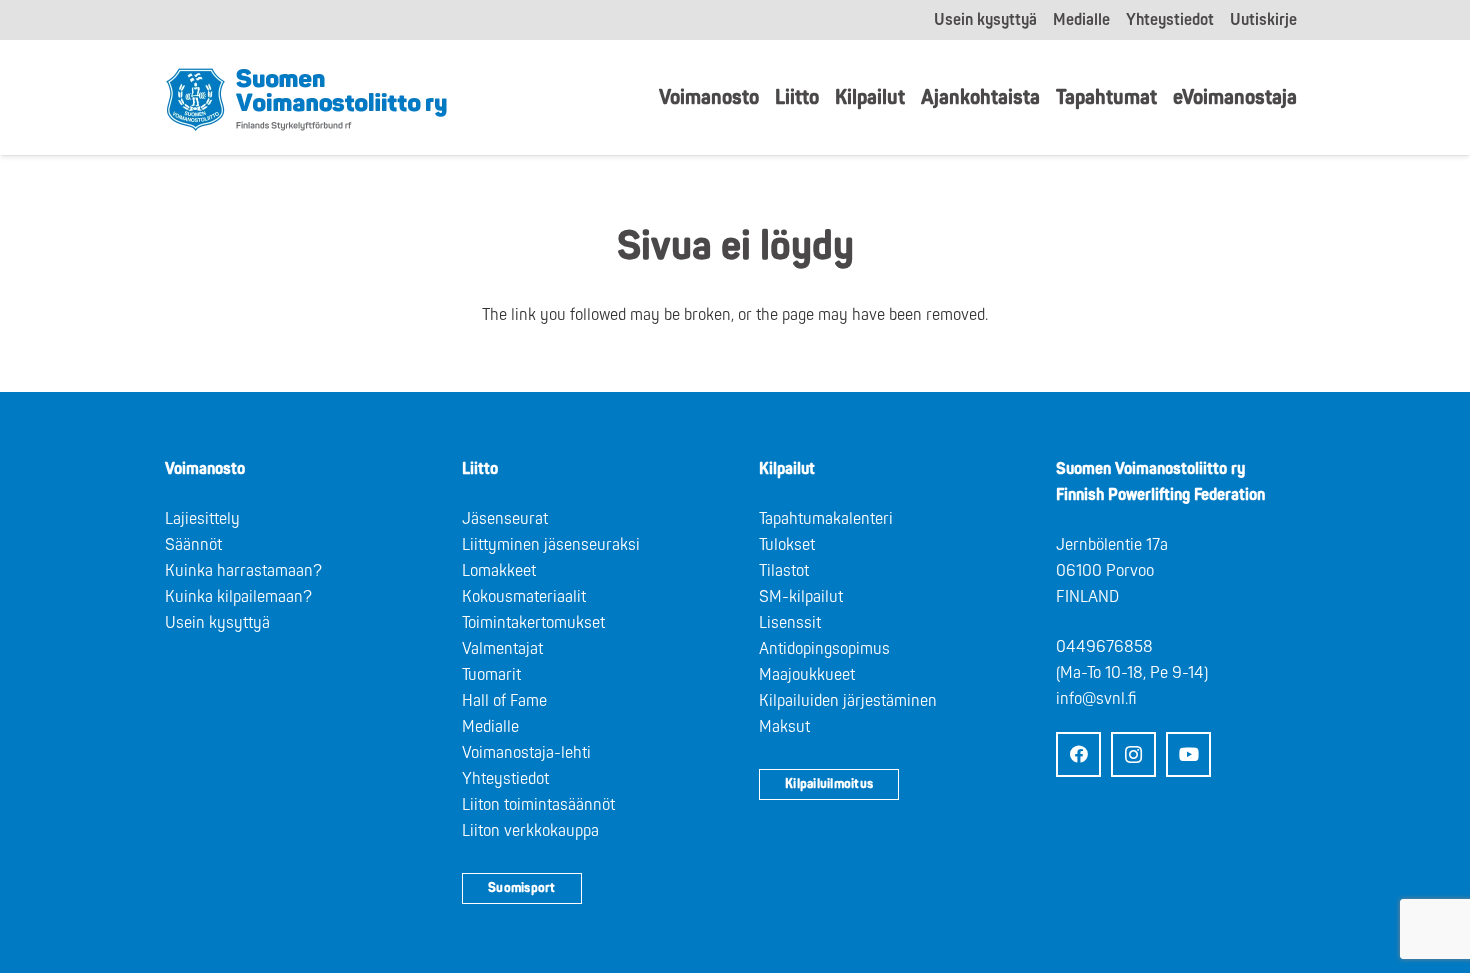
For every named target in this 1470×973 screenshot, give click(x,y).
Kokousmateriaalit (524, 597)
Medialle (490, 727)
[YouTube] (1188, 754)
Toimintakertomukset (533, 623)
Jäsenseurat (505, 519)
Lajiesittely (202, 519)
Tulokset (787, 545)
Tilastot (784, 571)
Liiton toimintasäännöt (538, 805)
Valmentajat (502, 649)
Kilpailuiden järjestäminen (848, 701)
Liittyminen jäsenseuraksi (551, 545)
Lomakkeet (499, 571)
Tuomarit (491, 675)
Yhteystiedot (505, 779)
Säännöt (193, 545)
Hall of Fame (504, 701)
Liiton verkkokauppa (530, 831)
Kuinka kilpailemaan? (238, 597)
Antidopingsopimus (824, 649)
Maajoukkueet (807, 675)
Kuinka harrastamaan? (243, 571)
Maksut (784, 727)
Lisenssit (790, 623)
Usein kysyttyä (217, 623)
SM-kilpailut (801, 597)
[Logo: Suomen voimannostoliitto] (306, 98)
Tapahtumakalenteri (826, 519)
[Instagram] (1133, 754)
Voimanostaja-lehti (526, 753)
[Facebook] (1078, 754)
